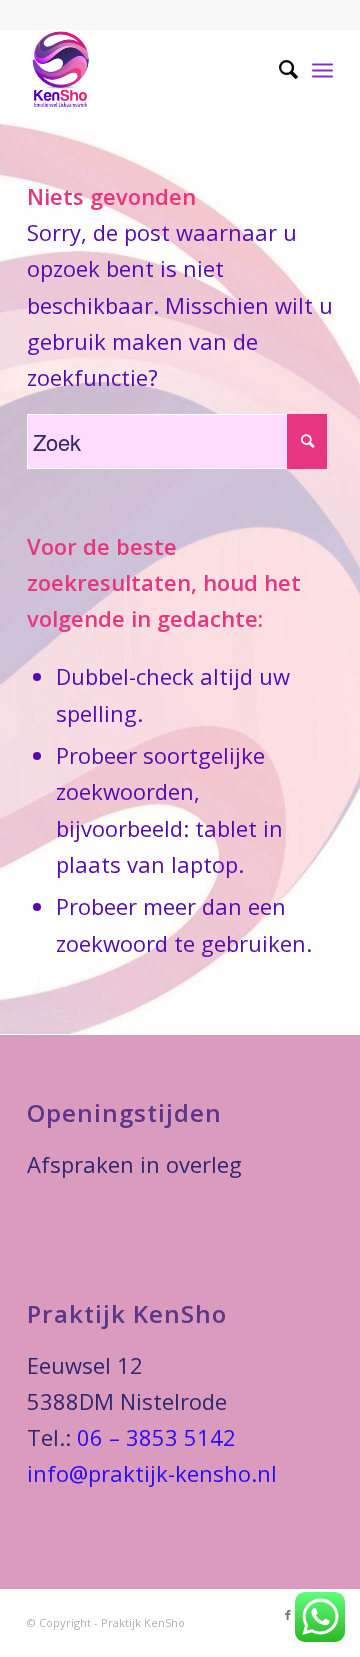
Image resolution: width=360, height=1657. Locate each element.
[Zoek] (278, 69)
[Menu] (322, 69)
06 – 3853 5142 (156, 1437)
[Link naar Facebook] (288, 1615)
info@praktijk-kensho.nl (152, 1473)
